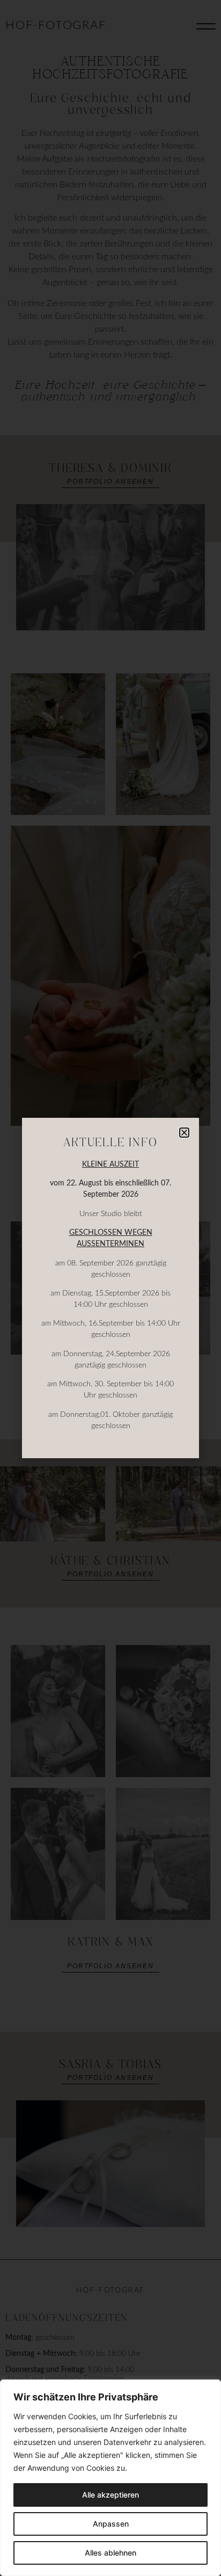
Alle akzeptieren (110, 2495)
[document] (110, 1288)
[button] (184, 1133)
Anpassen (111, 2524)
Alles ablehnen (110, 2553)
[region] (110, 2478)
